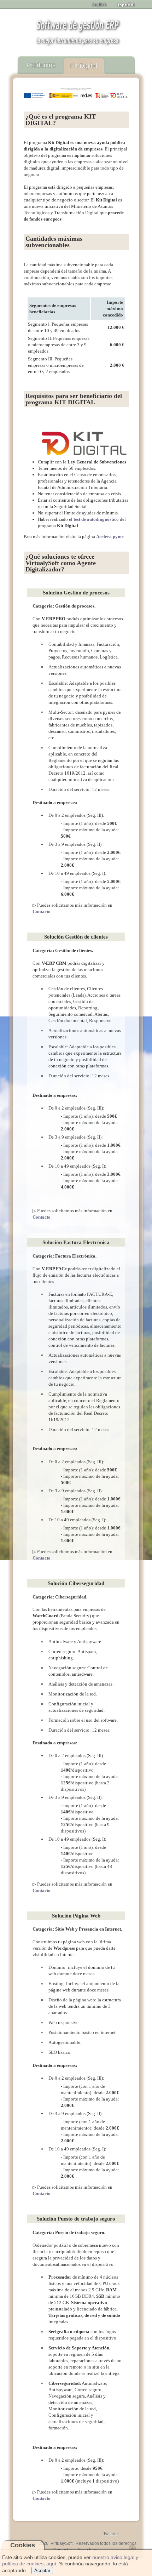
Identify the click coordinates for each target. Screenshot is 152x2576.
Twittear (111, 2534)
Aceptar (42, 2571)
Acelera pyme (110, 537)
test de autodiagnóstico (96, 519)
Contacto (42, 911)
